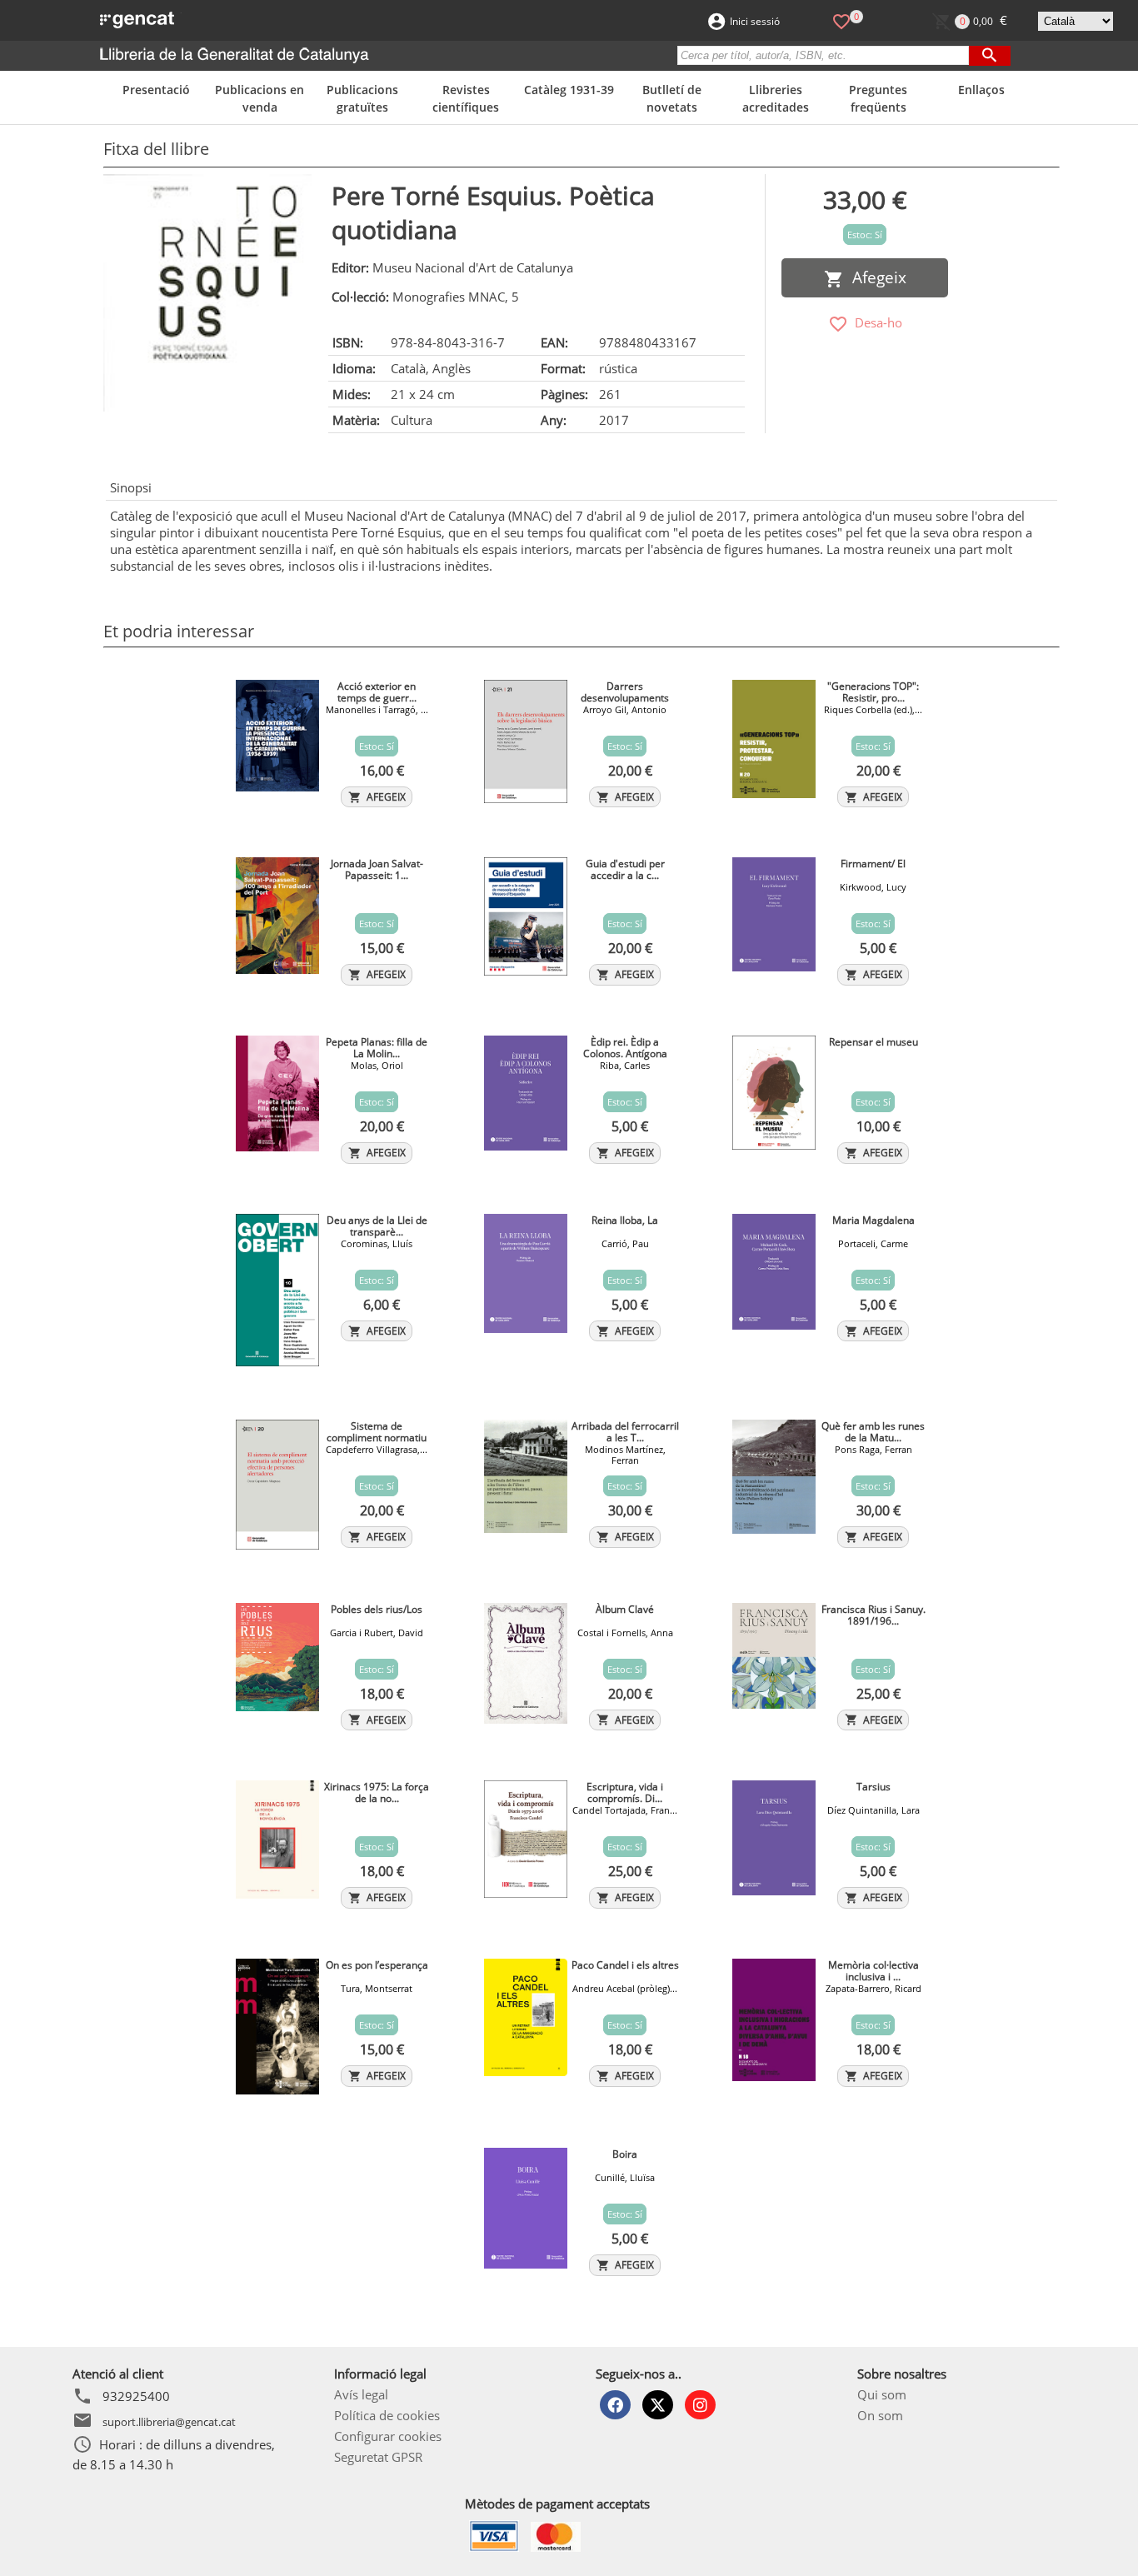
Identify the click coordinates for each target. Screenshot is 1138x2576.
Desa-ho (875, 322)
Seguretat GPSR (378, 2457)
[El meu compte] (716, 20)
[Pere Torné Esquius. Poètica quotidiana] (207, 293)
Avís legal (361, 2394)
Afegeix (875, 277)
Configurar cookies (388, 2436)
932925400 (136, 2396)
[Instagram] (700, 2405)
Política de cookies (387, 2415)
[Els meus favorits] (841, 20)
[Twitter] (658, 2405)
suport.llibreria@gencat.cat (169, 2422)
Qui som (882, 2394)
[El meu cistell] (942, 20)
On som (880, 2415)
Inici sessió (755, 21)
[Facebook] (615, 2405)
